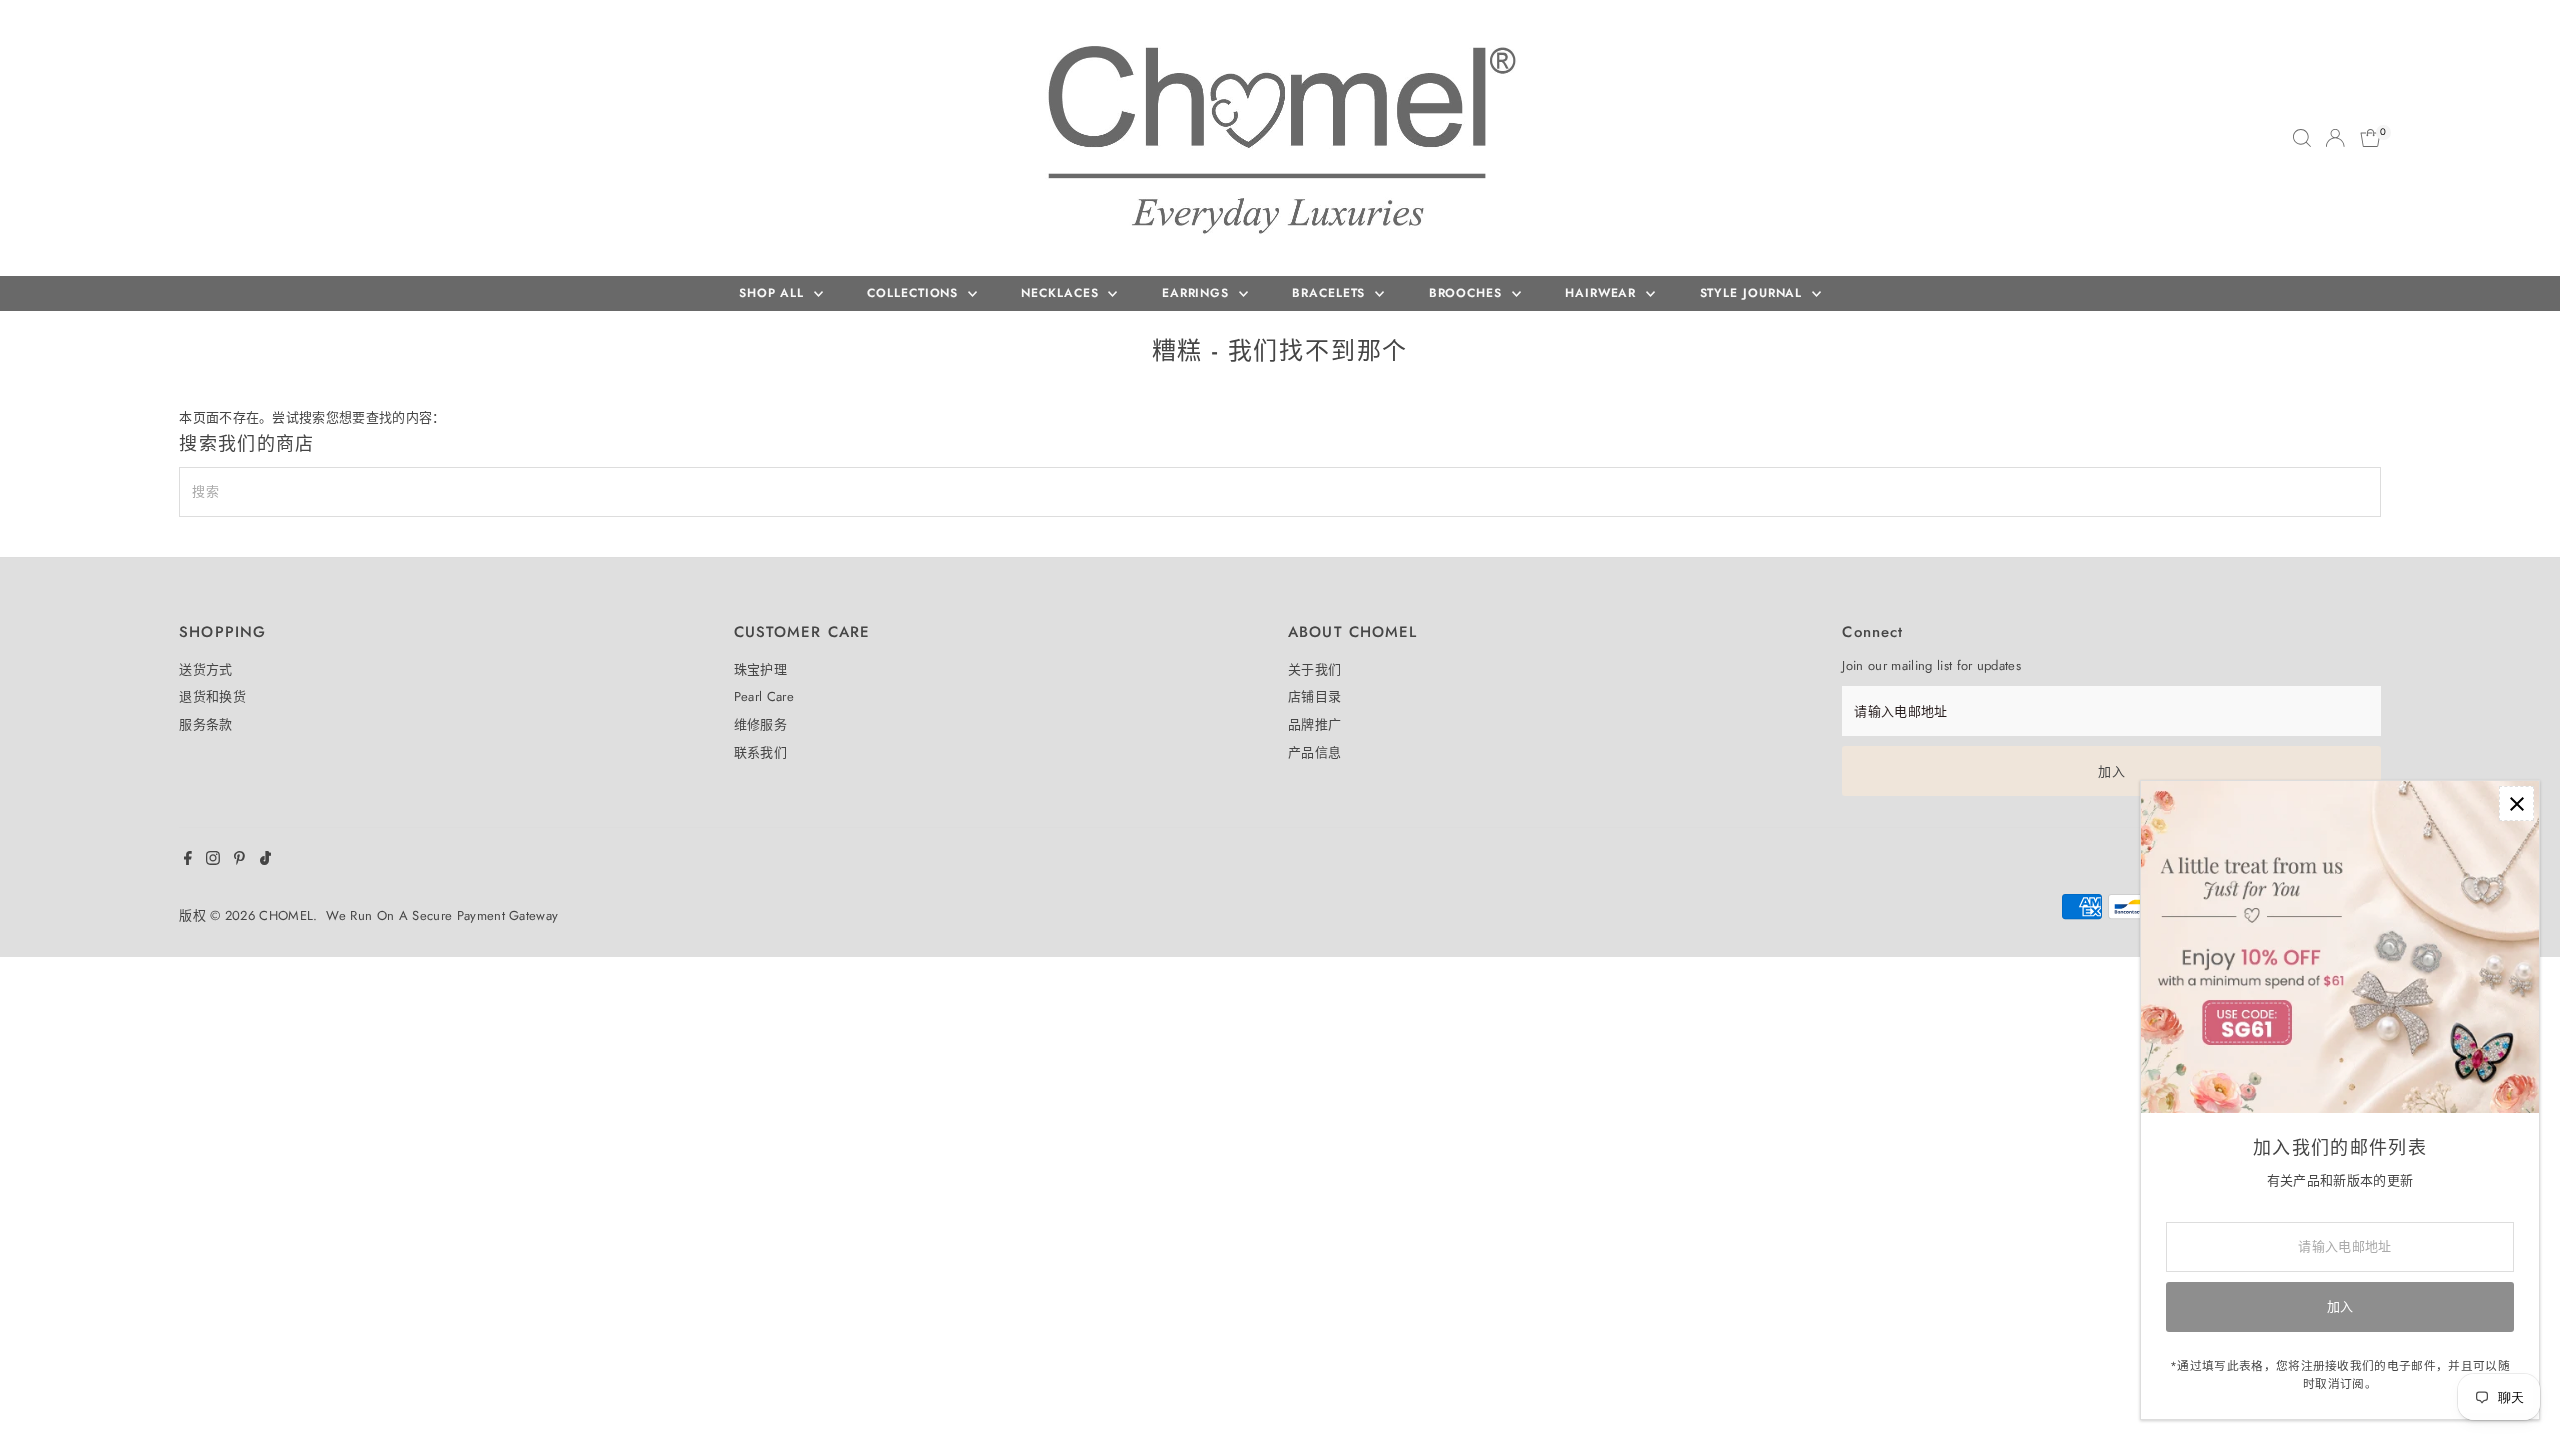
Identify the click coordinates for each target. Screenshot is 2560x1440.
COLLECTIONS (915, 293)
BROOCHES (1468, 293)
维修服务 (760, 724)
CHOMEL (286, 915)
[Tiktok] (265, 861)
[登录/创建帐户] (2335, 138)
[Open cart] (2370, 138)
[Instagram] (213, 861)
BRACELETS (1331, 293)
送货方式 (205, 669)
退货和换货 (212, 696)
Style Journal (1754, 293)
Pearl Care (764, 696)
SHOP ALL (774, 293)
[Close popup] (2516, 803)
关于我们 (1314, 669)
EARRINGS (1198, 293)
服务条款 (205, 724)
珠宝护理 (760, 669)
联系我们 (760, 752)
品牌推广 (1314, 724)
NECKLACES (1062, 293)
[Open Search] (2302, 138)
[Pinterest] (239, 861)
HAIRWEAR (1603, 293)
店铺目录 (1314, 696)
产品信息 (1314, 752)
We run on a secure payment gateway (442, 915)
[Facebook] (188, 861)
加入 (2111, 771)
